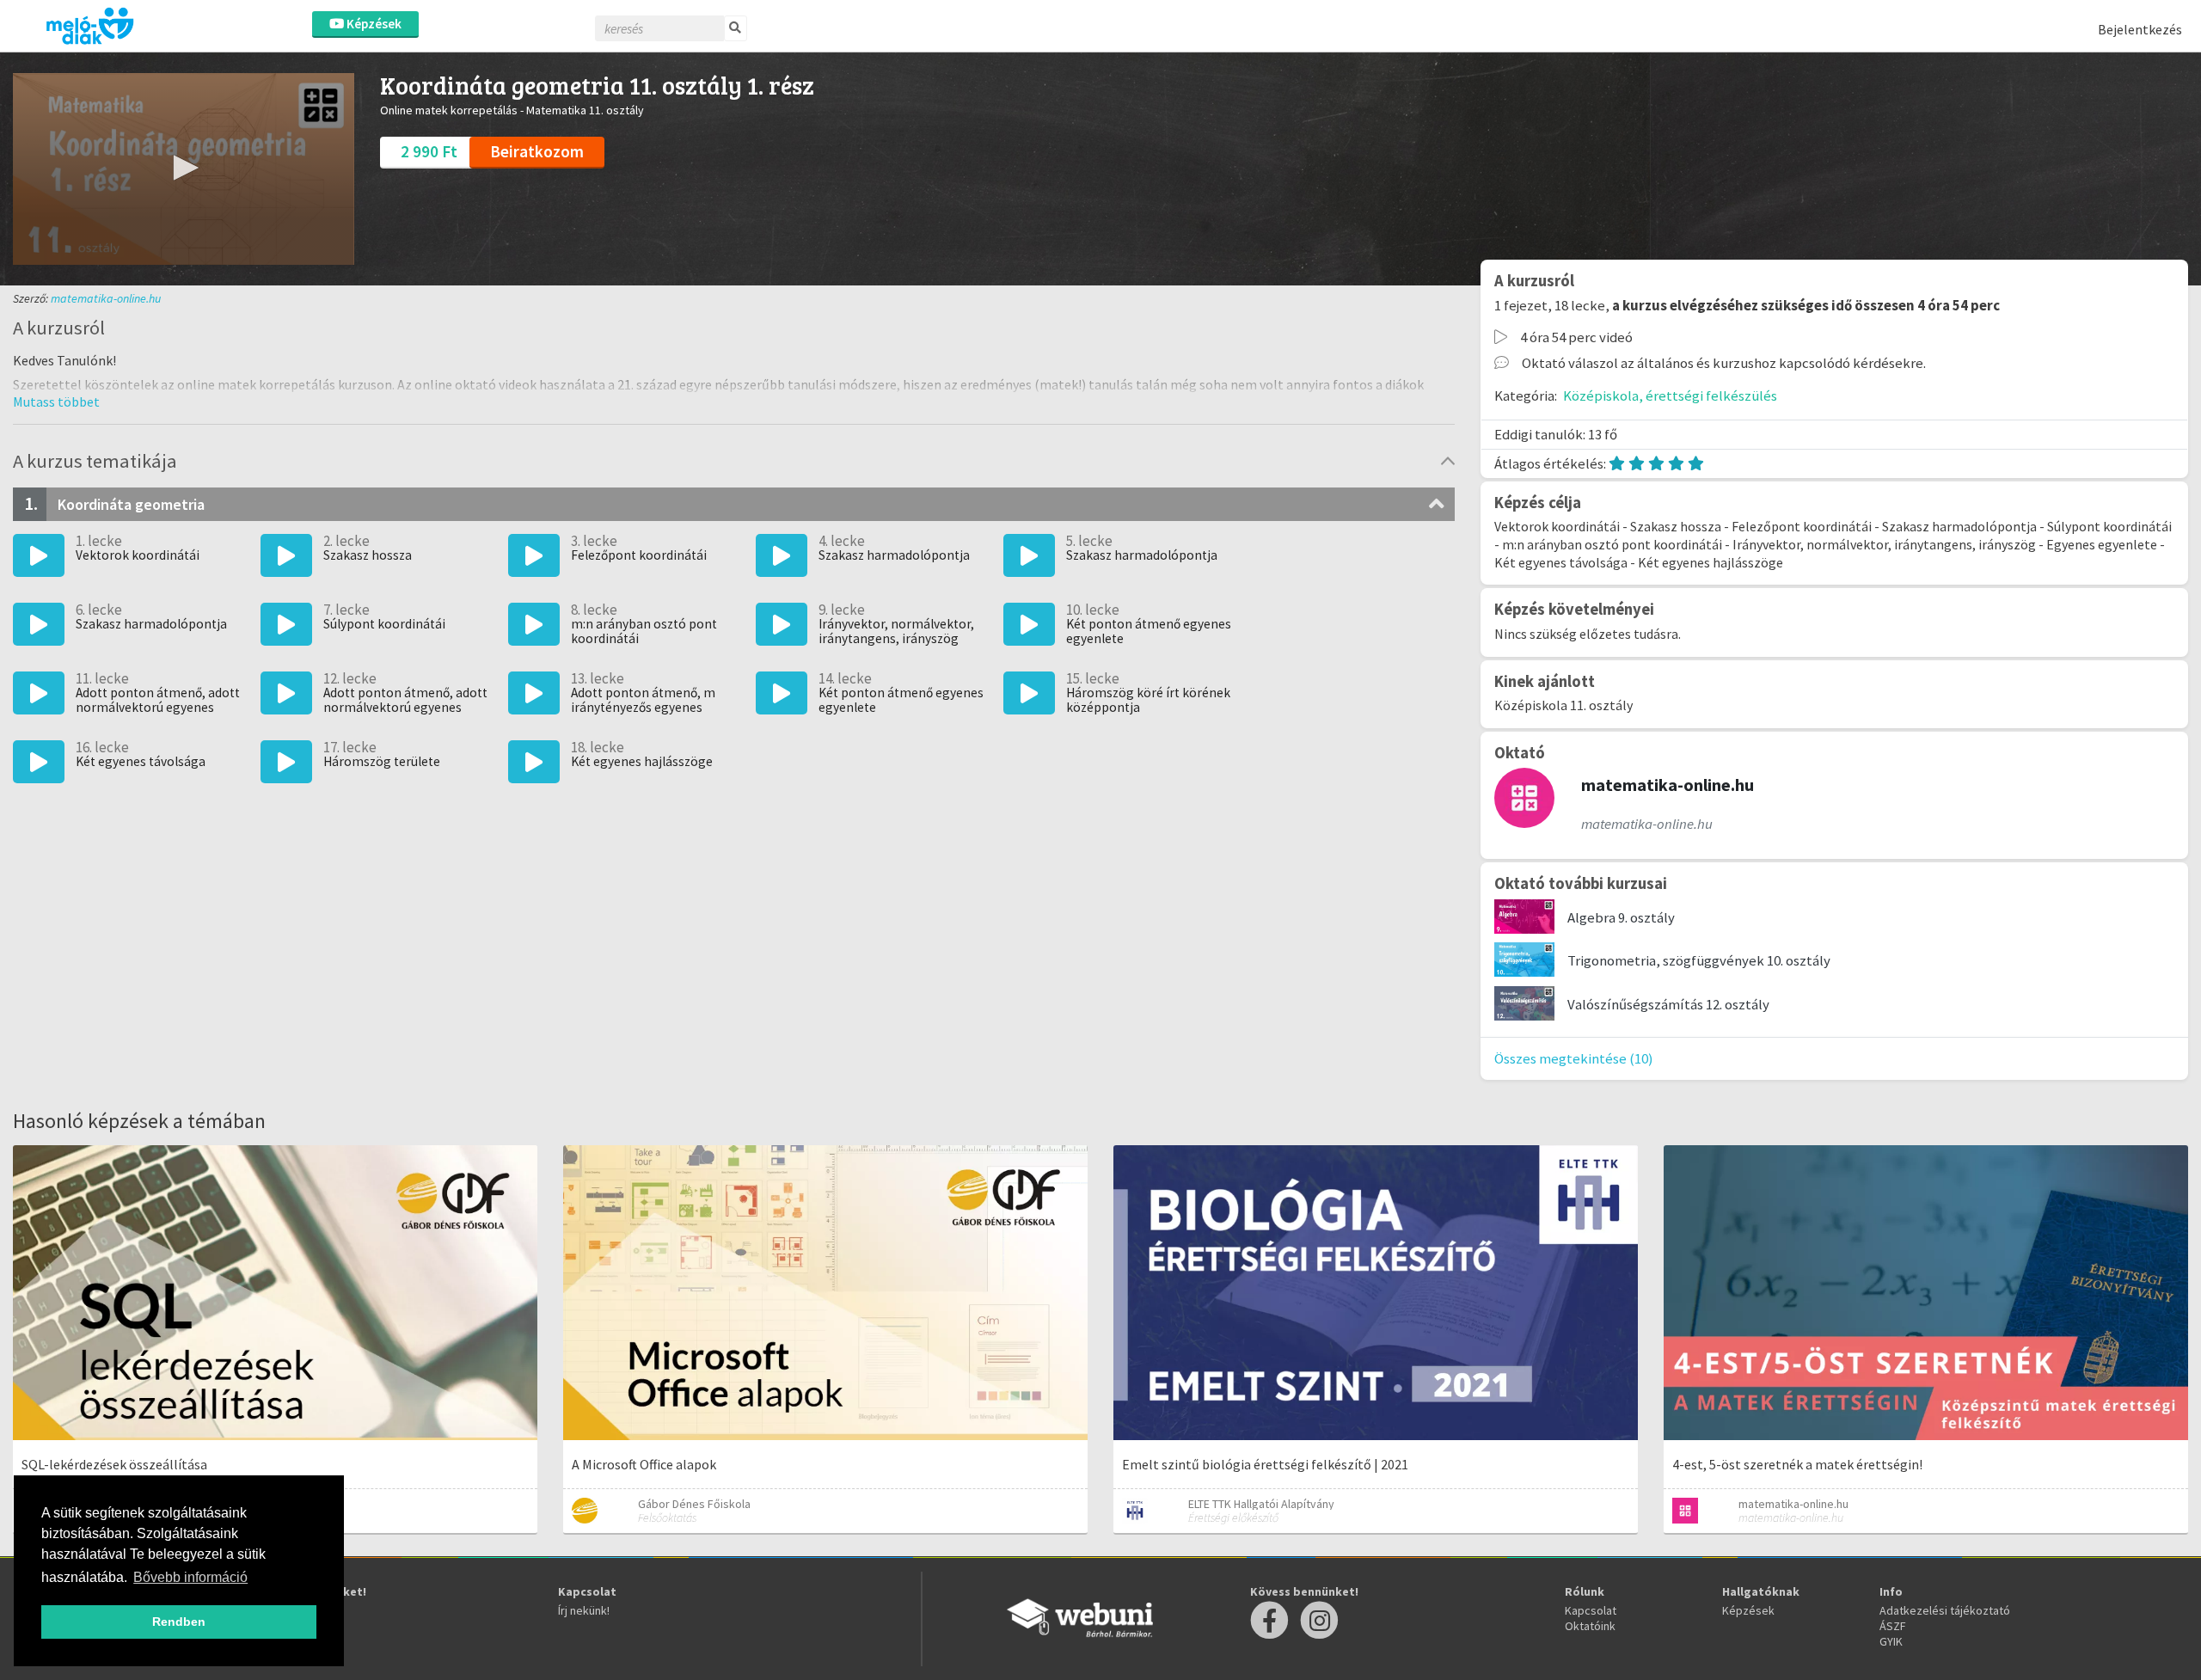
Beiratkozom (537, 151)
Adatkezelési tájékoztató (1945, 1610)
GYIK (1891, 1641)
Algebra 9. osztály (1621, 917)
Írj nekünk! (584, 1610)
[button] (183, 168)
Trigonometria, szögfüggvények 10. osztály (1699, 960)
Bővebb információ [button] (190, 1577)
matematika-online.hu (106, 298)
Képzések (373, 24)
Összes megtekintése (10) (1574, 1058)
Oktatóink (1590, 1626)
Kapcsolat (1591, 1610)
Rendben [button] (179, 1622)
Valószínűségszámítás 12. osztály (1668, 1004)
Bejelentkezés (2140, 29)
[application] (184, 169)
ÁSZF (1893, 1626)
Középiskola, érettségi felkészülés (1670, 395)
